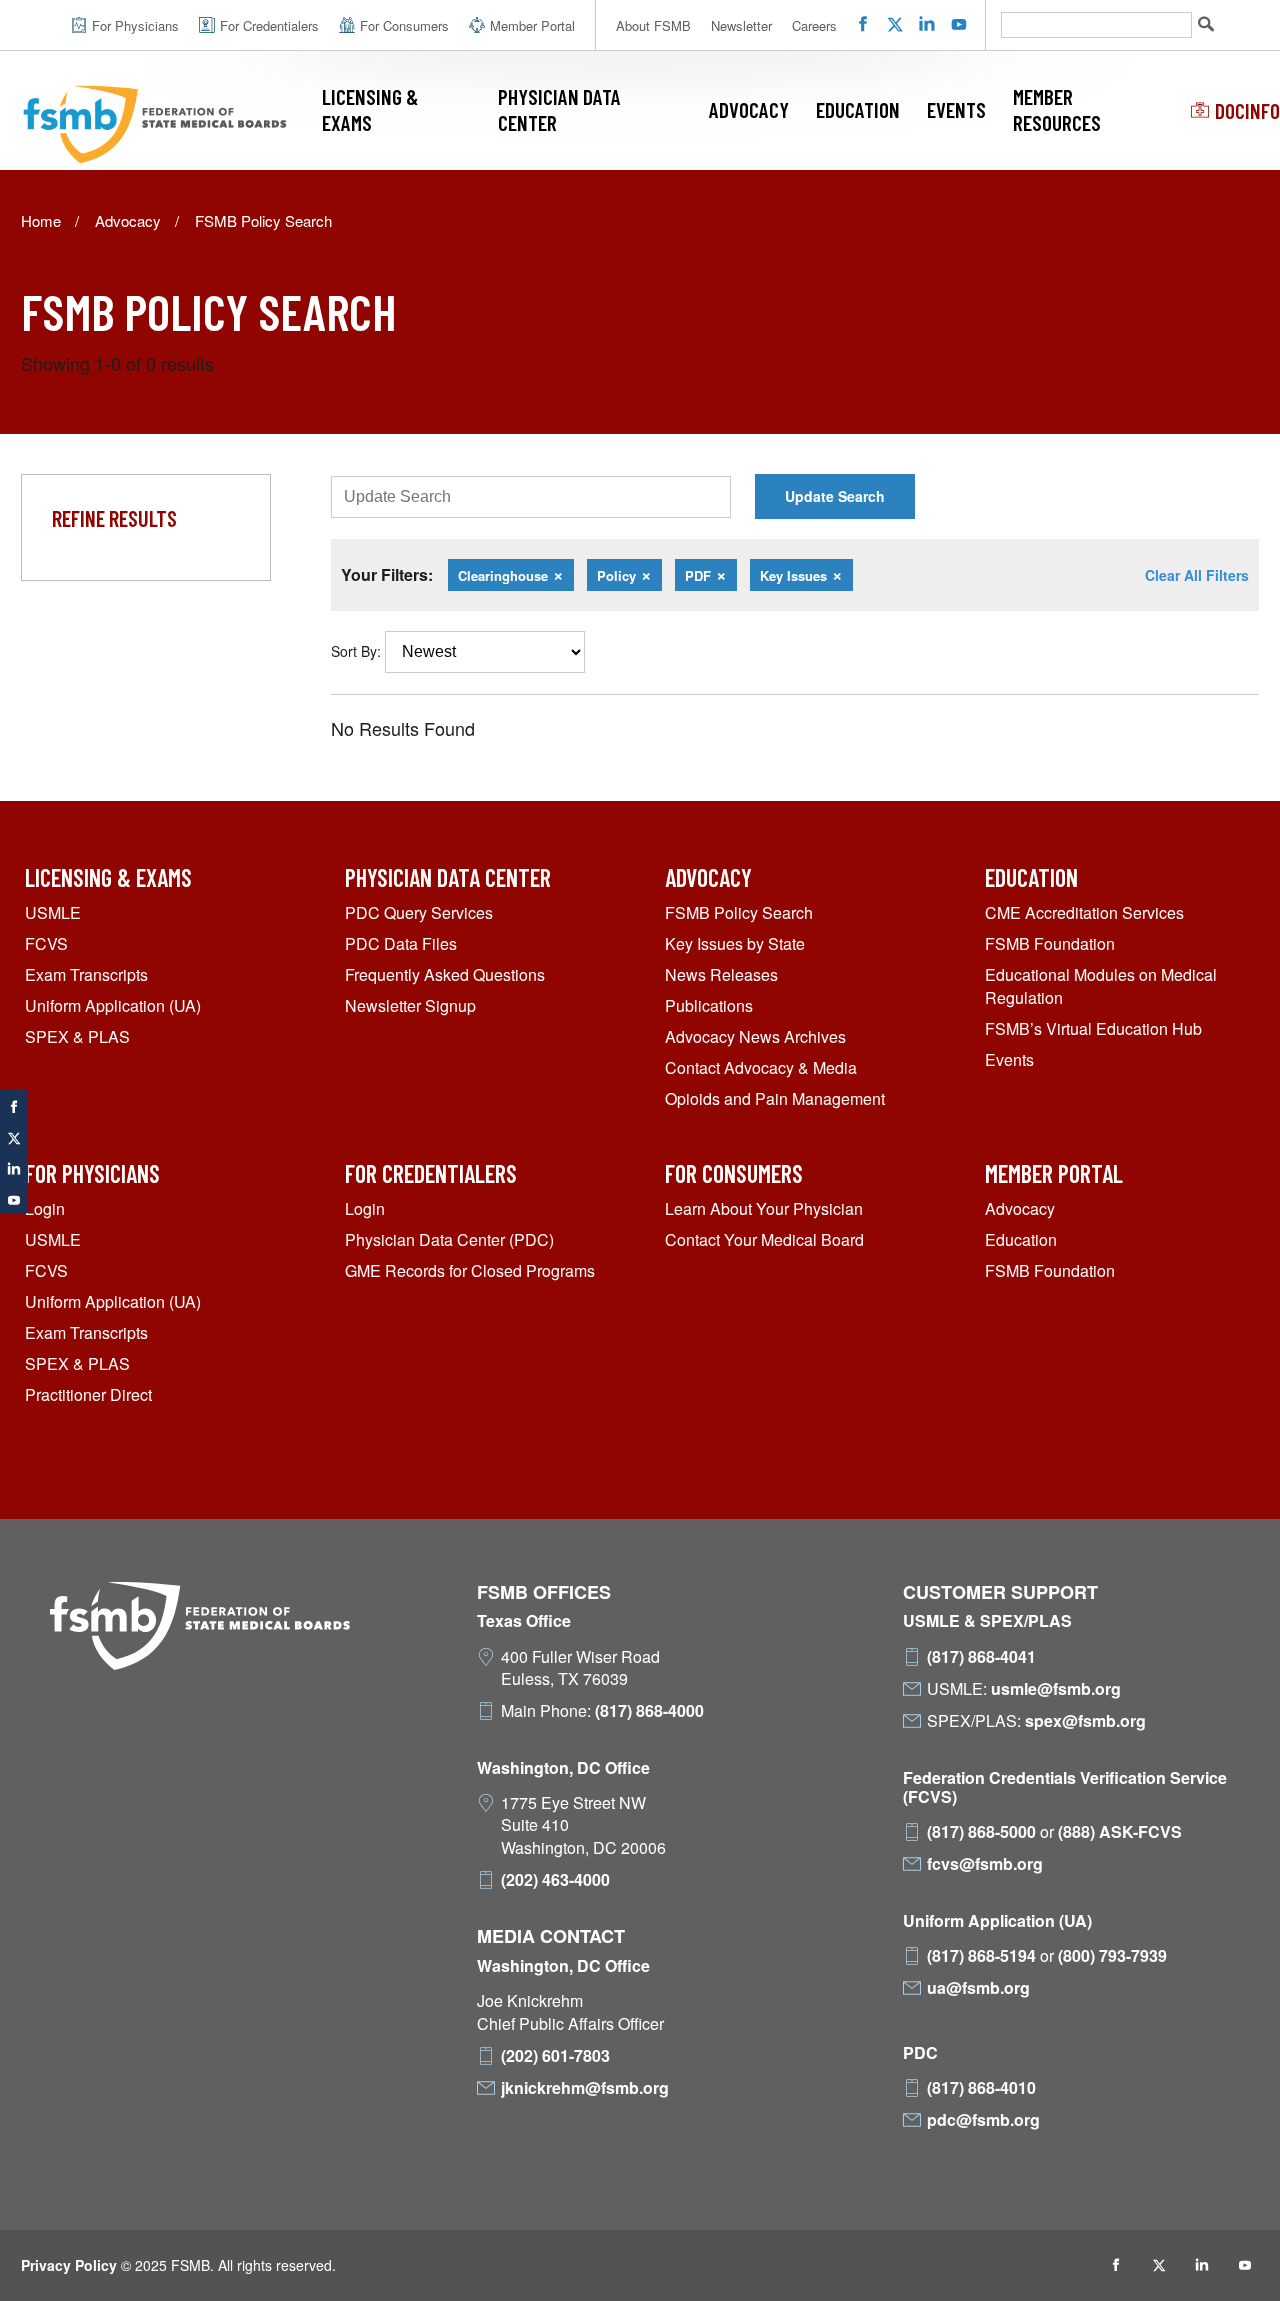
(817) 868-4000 (649, 1711)
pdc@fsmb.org (983, 2120)
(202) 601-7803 (555, 2056)
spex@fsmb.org (1085, 1721)
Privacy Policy (69, 2265)
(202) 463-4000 (555, 1880)
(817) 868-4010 (981, 2088)
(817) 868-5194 (981, 1956)
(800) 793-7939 (1112, 1956)
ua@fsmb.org (978, 1988)
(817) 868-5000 (981, 1832)
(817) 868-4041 (981, 1657)
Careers (814, 25)
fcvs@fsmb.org (985, 1864)
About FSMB (653, 25)
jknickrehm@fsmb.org (585, 2088)
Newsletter (741, 25)
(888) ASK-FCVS (1120, 1832)
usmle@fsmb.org (1056, 1689)
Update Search (835, 496)
